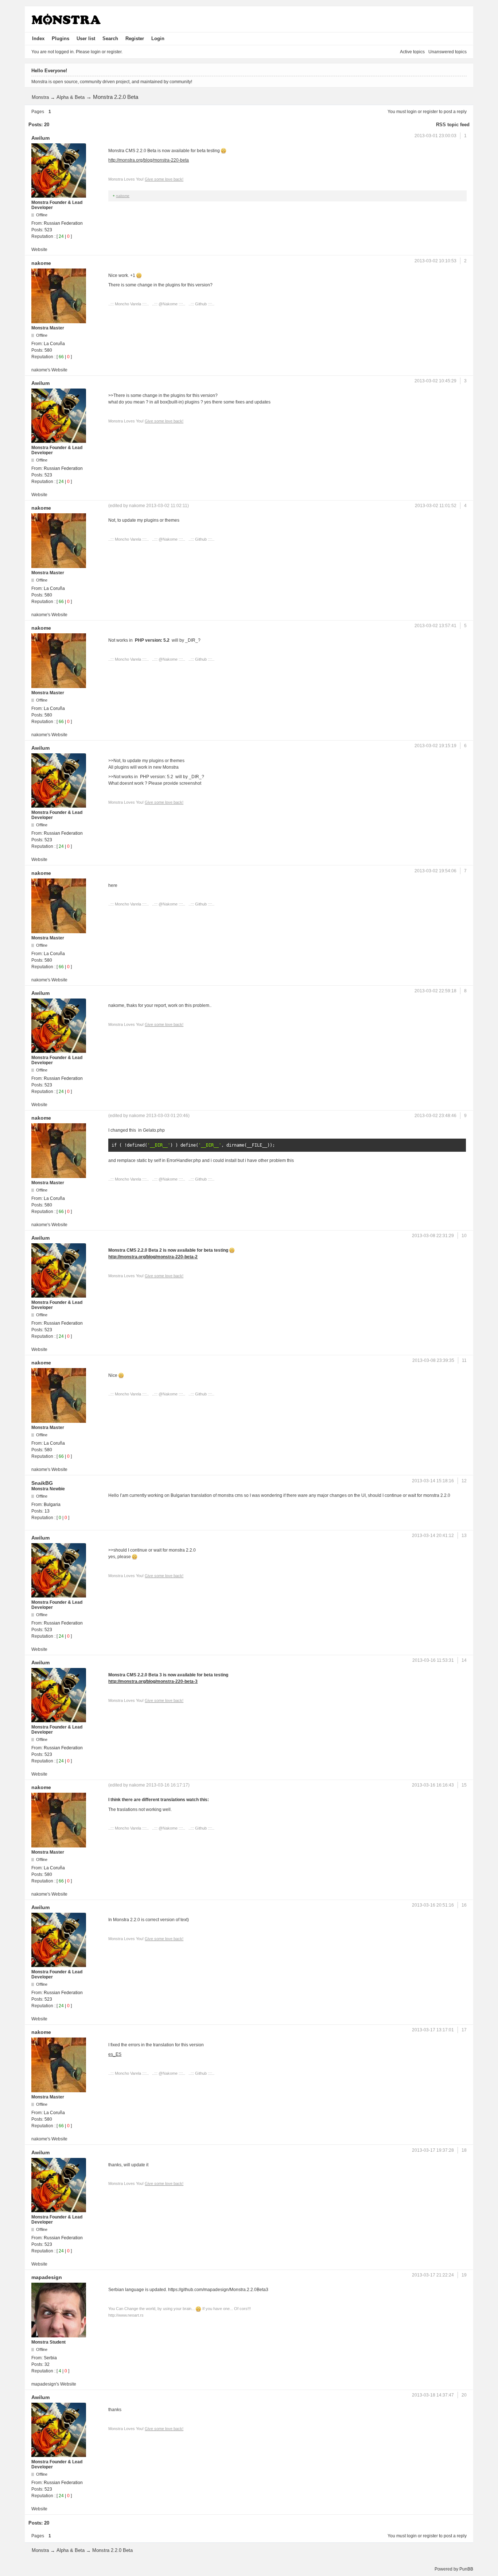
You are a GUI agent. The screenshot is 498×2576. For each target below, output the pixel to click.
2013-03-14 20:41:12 (433, 1536)
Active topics (412, 52)
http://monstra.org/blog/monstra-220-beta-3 (153, 1681)
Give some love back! (164, 179)
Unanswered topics (448, 52)
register (430, 112)
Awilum (40, 138)
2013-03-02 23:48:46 (435, 1116)
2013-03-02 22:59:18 (435, 991)
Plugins (61, 38)
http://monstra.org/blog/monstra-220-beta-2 (153, 1257)
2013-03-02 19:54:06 (435, 871)
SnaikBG (42, 1483)
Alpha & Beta (71, 97)
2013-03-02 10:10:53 (435, 261)
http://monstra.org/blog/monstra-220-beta (149, 160)
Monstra (40, 97)
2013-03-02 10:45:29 (435, 381)
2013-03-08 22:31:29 (433, 1236)
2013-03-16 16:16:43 (433, 1785)
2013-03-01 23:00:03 (435, 136)
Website (39, 250)
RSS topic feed (453, 125)
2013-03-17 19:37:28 (433, 2150)
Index (38, 38)
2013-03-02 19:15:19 (435, 746)
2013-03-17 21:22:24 (433, 2275)
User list (86, 38)
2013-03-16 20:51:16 (433, 1905)
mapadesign (47, 2277)
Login (158, 38)
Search (110, 38)
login (412, 112)
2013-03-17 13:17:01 (433, 2030)
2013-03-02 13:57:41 (435, 626)
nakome (123, 196)
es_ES (115, 2054)
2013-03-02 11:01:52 (436, 506)
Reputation (42, 236)
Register (135, 38)
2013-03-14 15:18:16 (433, 1481)
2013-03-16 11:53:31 (433, 1660)
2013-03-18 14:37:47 (433, 2395)
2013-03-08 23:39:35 (433, 1360)
